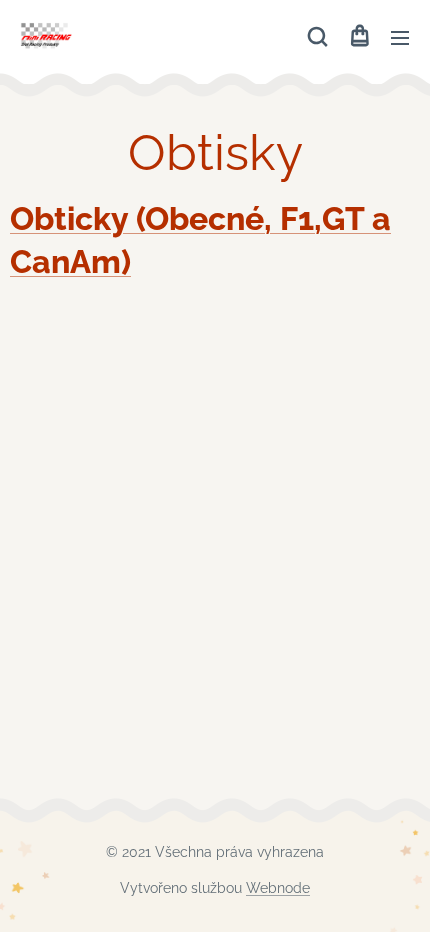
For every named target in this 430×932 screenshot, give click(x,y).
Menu (400, 37)
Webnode (278, 888)
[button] (317, 37)
